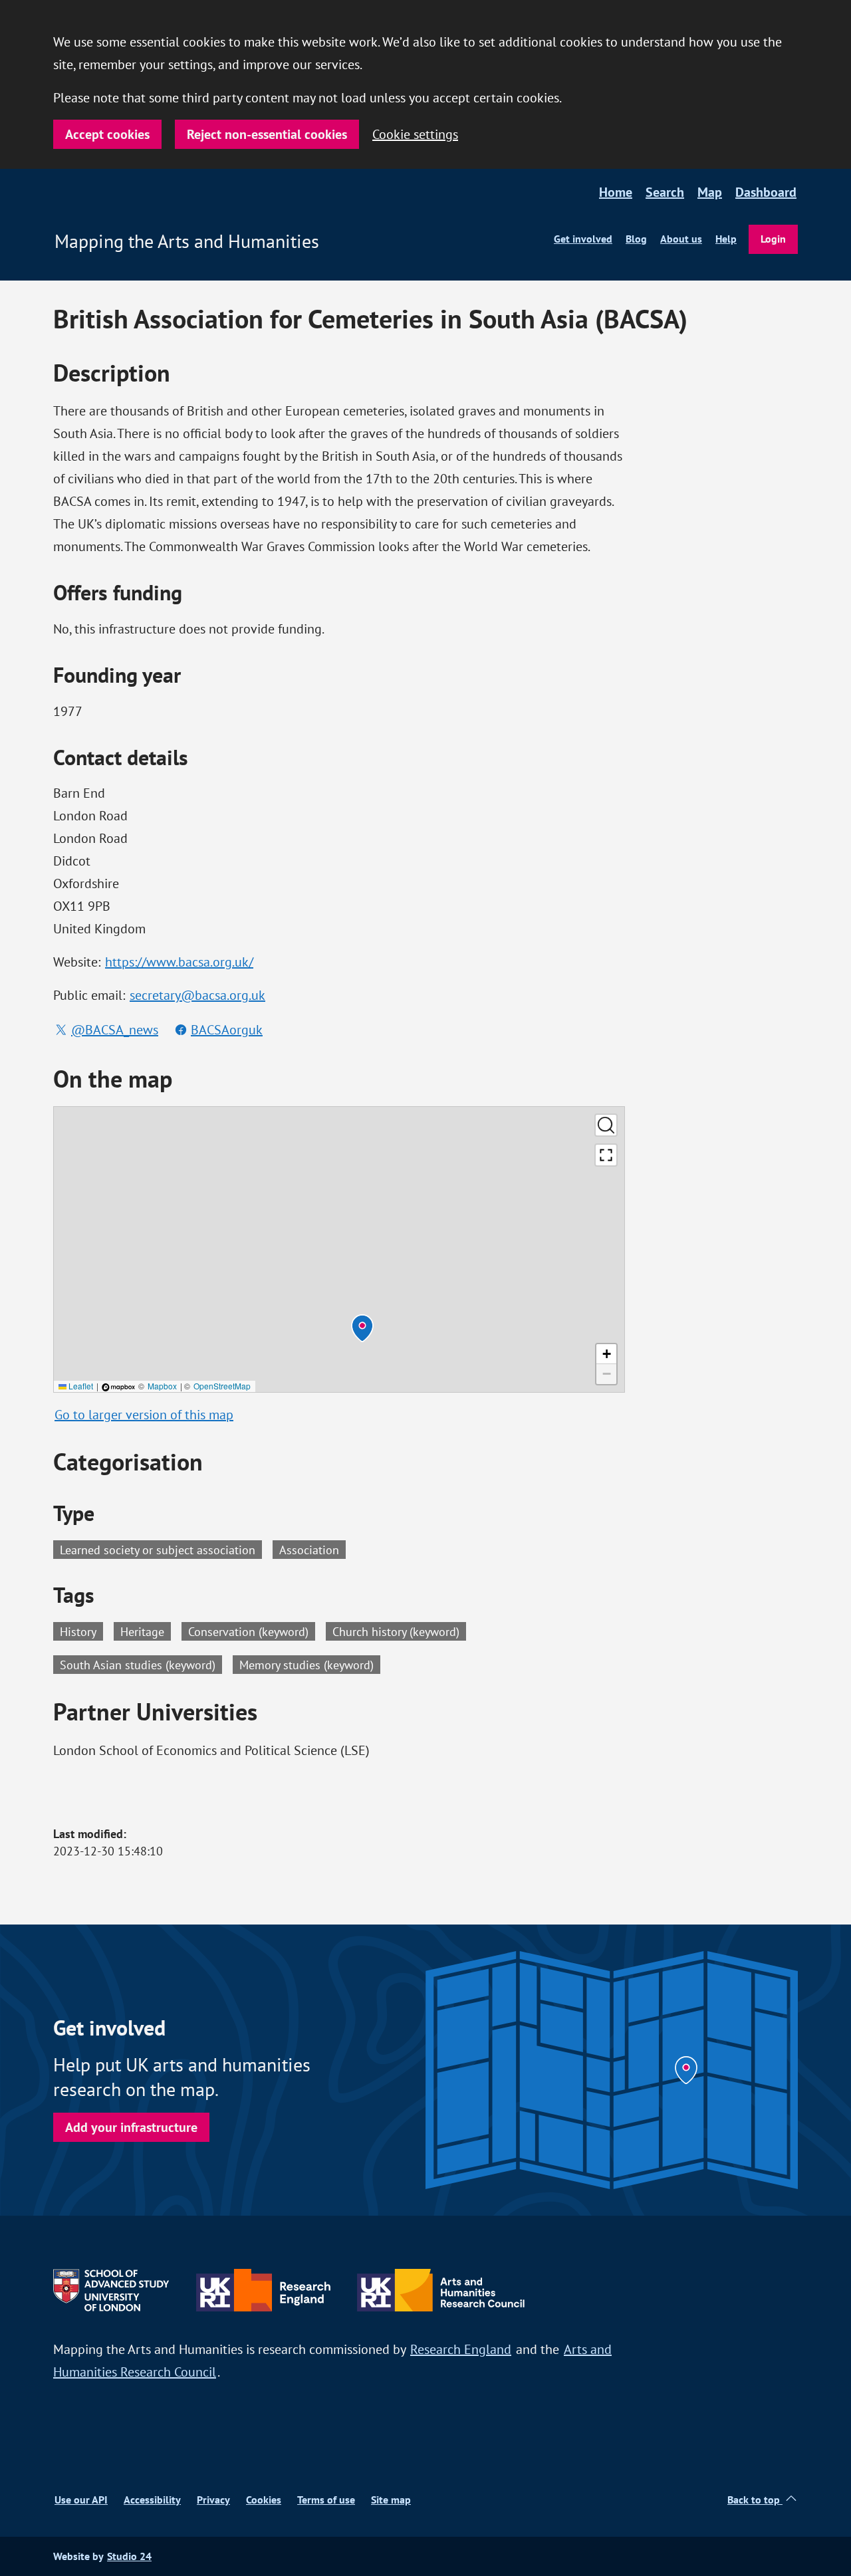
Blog (636, 239)
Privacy (213, 2500)
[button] (362, 1328)
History (81, 1631)
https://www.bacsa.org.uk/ (179, 962)
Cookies (264, 2500)
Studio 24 (129, 2556)
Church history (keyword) (399, 1631)
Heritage (146, 1631)
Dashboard (766, 192)
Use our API (81, 2500)
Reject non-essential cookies (267, 134)
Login (773, 239)
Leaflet (80, 1386)
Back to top (755, 2500)
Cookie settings (415, 134)
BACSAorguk (227, 1029)
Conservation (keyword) (252, 1631)
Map (710, 192)
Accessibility (152, 2500)
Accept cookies (107, 134)
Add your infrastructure (131, 2127)
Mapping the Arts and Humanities (187, 241)
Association (309, 1549)
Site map (391, 2500)
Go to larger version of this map (144, 1414)
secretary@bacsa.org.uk (197, 995)
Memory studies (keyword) (310, 1664)
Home (616, 192)
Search (665, 192)
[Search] (606, 1125)
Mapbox (162, 1386)
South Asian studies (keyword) (141, 1664)
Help (726, 239)
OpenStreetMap (222, 1386)
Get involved (583, 239)
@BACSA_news (115, 1029)
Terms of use (326, 2500)
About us (681, 239)
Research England (461, 2349)
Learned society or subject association (158, 1549)
